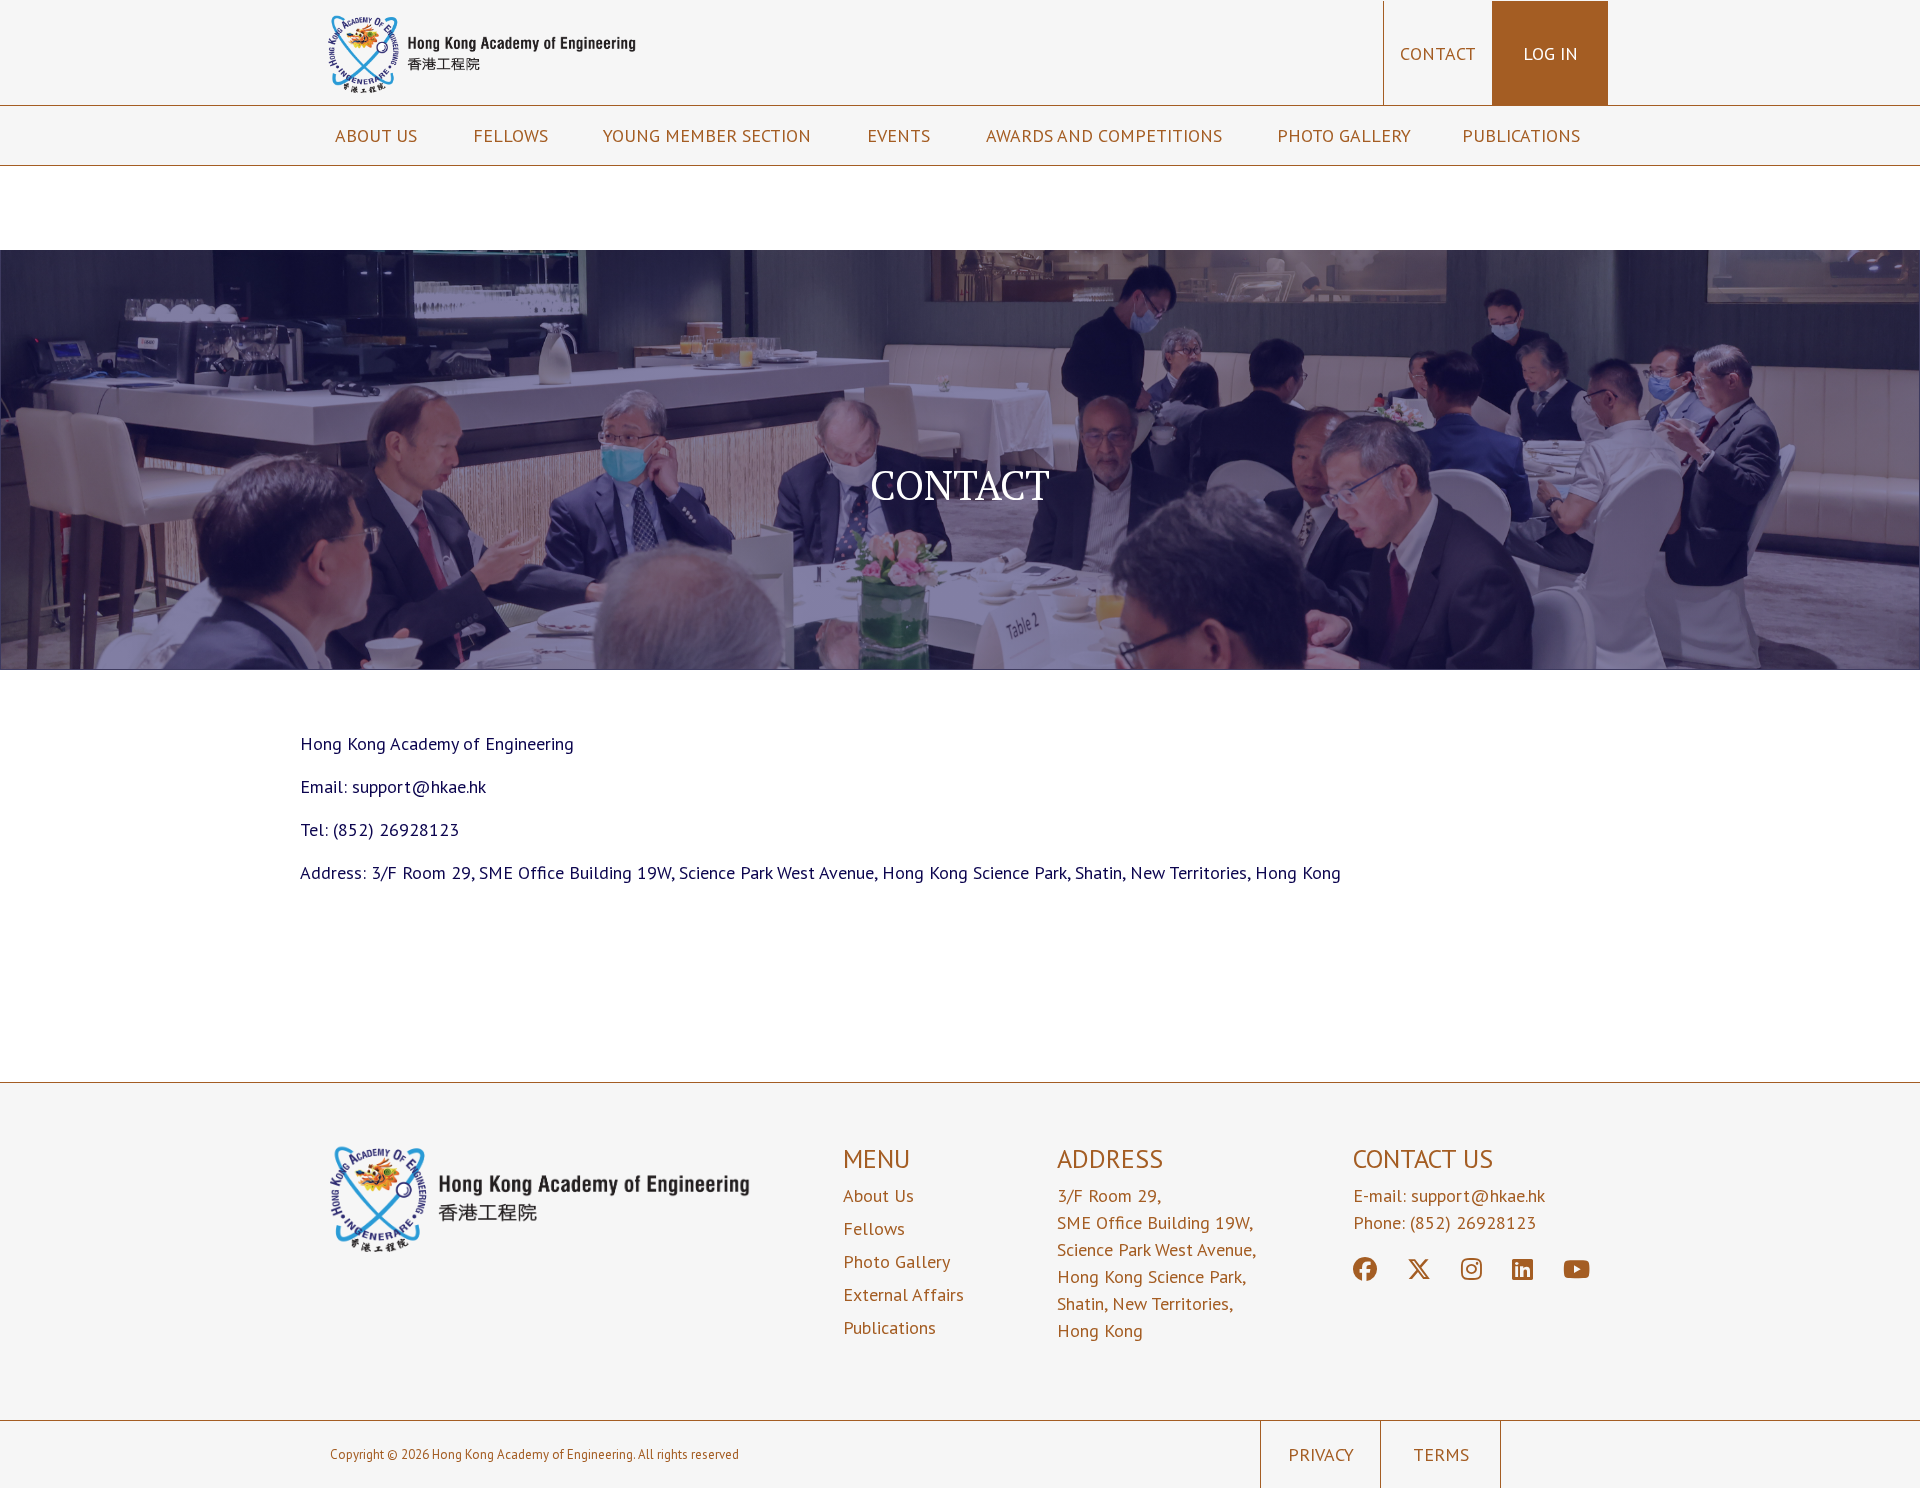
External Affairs (903, 1294)
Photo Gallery (1344, 135)
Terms (1441, 1454)
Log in (1550, 53)
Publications (1523, 135)
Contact (1438, 53)
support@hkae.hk (1478, 1195)
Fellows (513, 135)
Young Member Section (709, 135)
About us (378, 135)
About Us (878, 1195)
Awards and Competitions (1106, 135)
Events (901, 135)
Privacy (1321, 1454)
